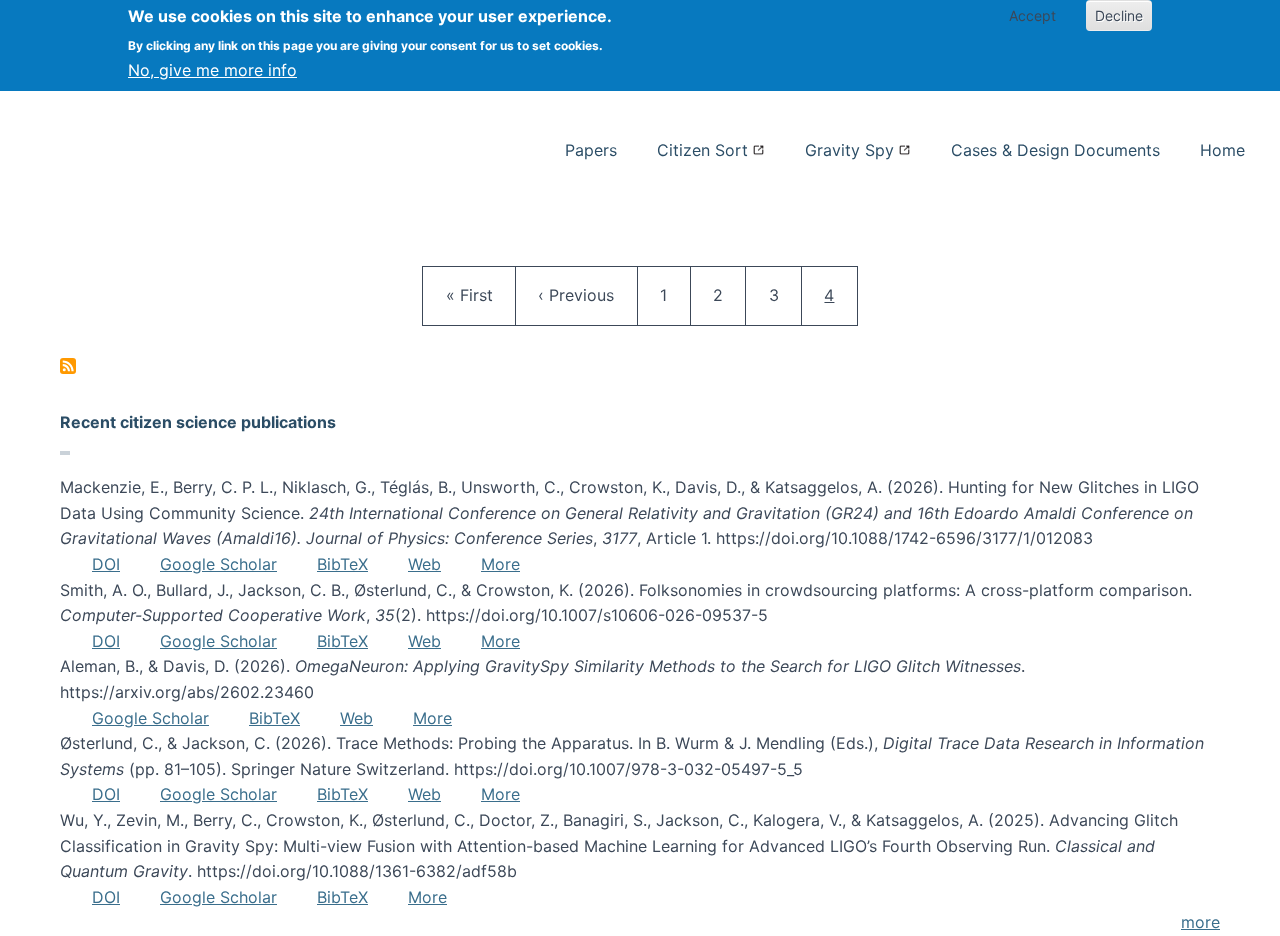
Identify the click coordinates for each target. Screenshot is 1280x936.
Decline (1119, 15)
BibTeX (342, 564)
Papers (591, 150)
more (1200, 922)
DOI (106, 564)
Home (1222, 150)
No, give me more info (212, 70)
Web (424, 564)
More (500, 564)
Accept (1032, 15)
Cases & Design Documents (1055, 150)
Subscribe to (68, 366)
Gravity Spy (849, 150)
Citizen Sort (702, 150)
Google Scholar (218, 564)
